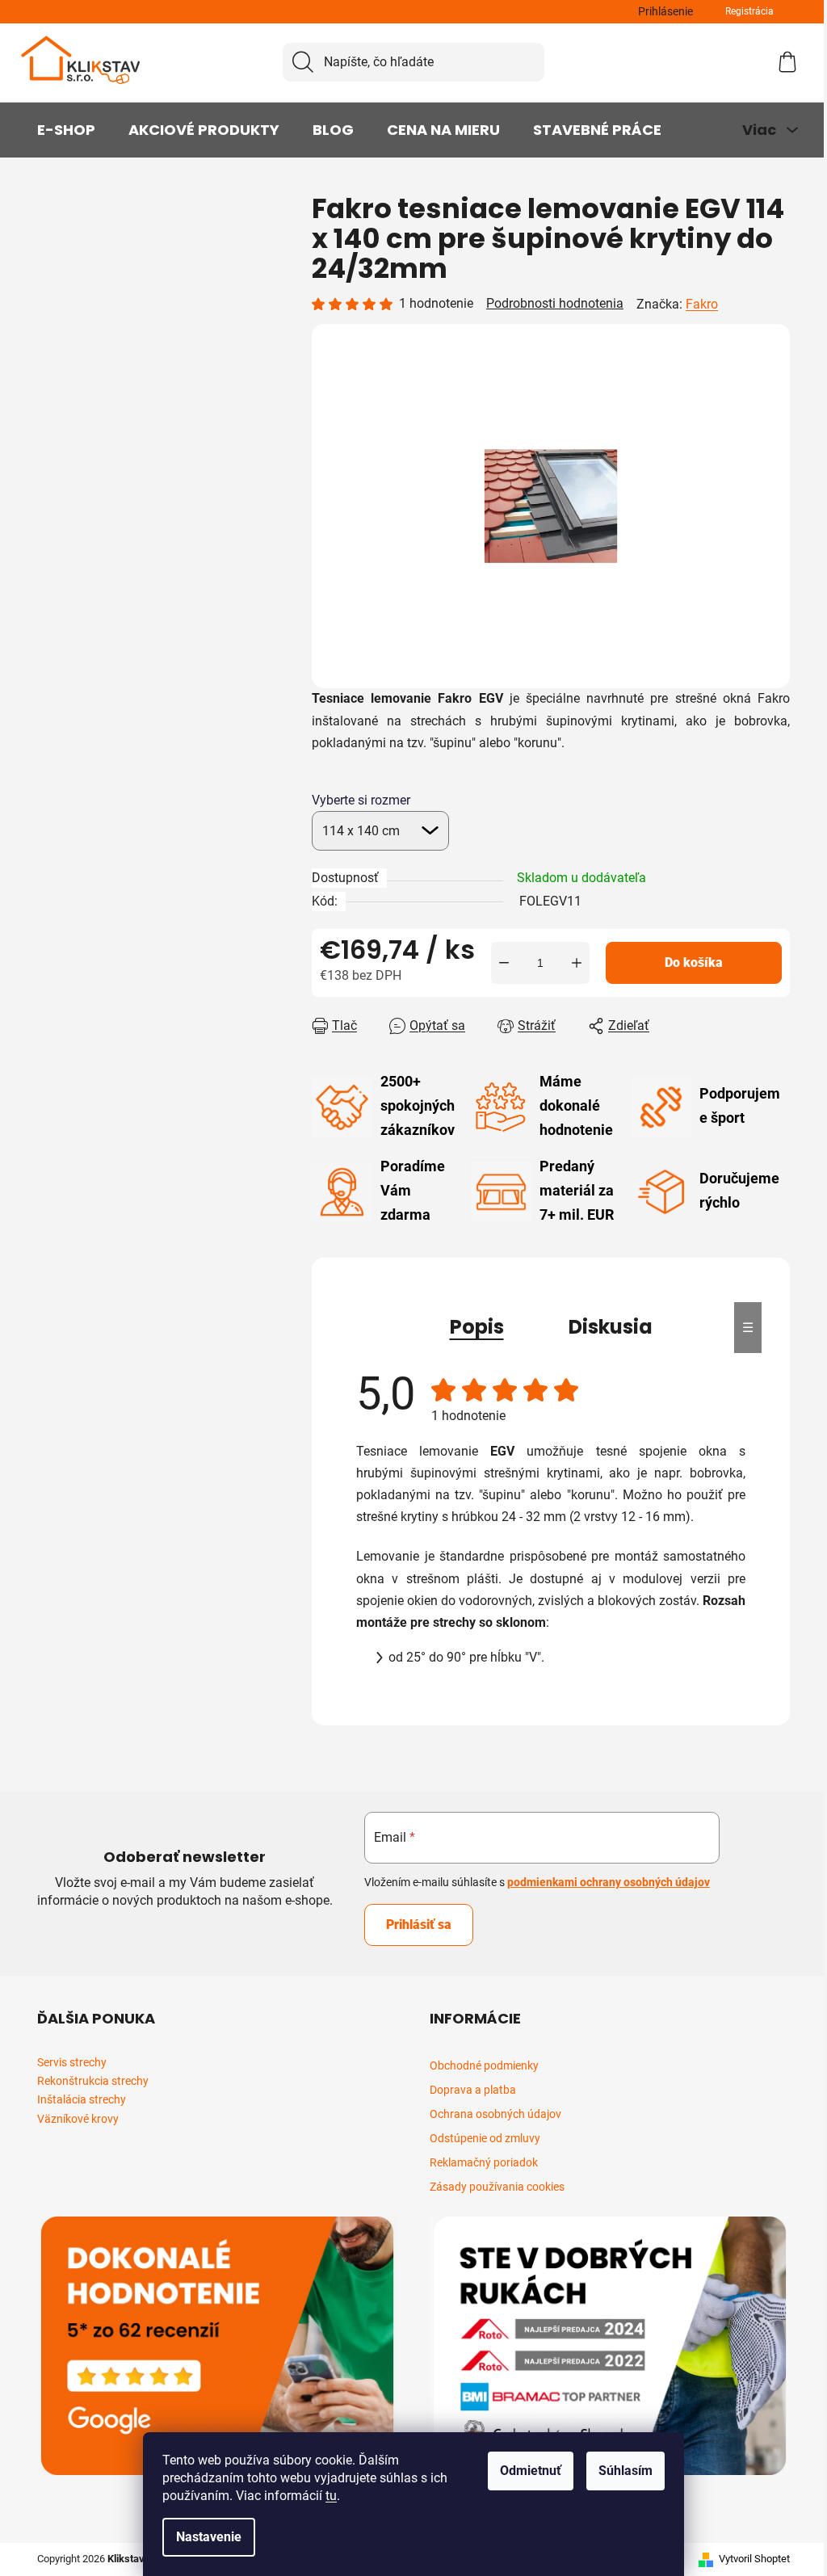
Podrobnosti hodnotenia (555, 303)
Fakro (702, 304)
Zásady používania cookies (497, 2187)
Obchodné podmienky (484, 2065)
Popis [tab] (477, 1327)
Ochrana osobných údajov (495, 2114)
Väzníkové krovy (78, 2119)
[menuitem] (66, 130)
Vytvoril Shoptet (754, 2559)
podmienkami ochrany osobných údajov (609, 1882)
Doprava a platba (473, 2090)
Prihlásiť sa (419, 1925)
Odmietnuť (531, 2471)
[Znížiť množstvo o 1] (504, 963)
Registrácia (749, 11)
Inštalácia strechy (82, 2100)
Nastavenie (209, 2537)
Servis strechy (72, 2063)
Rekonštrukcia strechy (93, 2081)
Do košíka (694, 962)
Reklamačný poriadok (484, 2162)
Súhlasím (625, 2471)
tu (331, 2496)
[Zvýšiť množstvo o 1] (577, 963)
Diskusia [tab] (611, 1327)
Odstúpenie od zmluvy (485, 2138)
